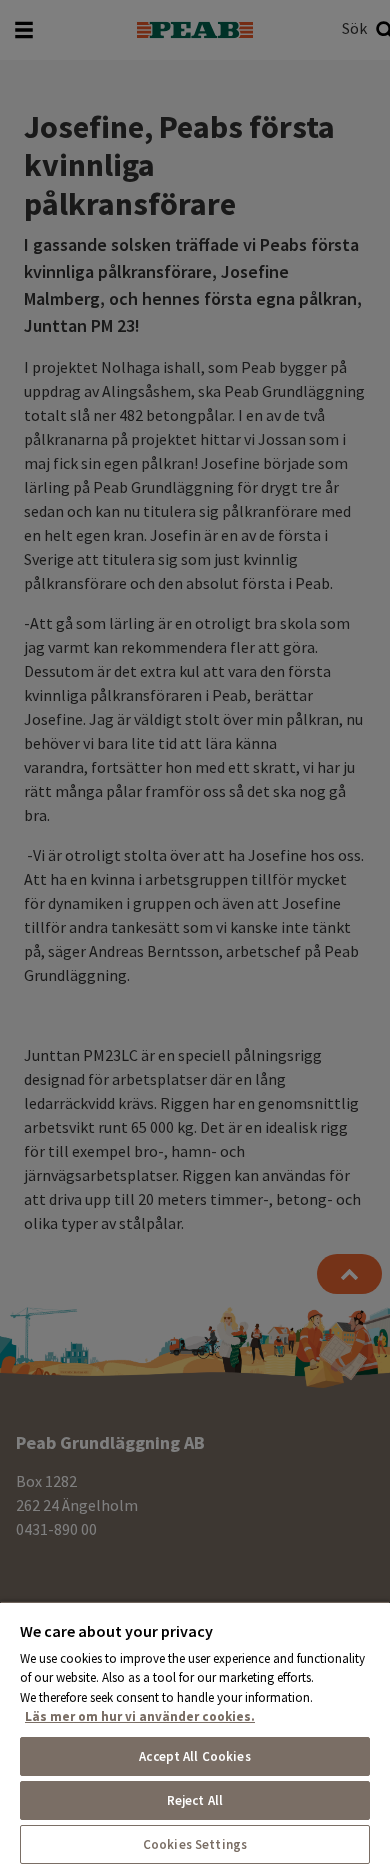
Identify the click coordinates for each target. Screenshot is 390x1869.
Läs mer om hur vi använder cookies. (140, 1716)
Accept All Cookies (194, 1756)
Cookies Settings (195, 1844)
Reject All (195, 1800)
